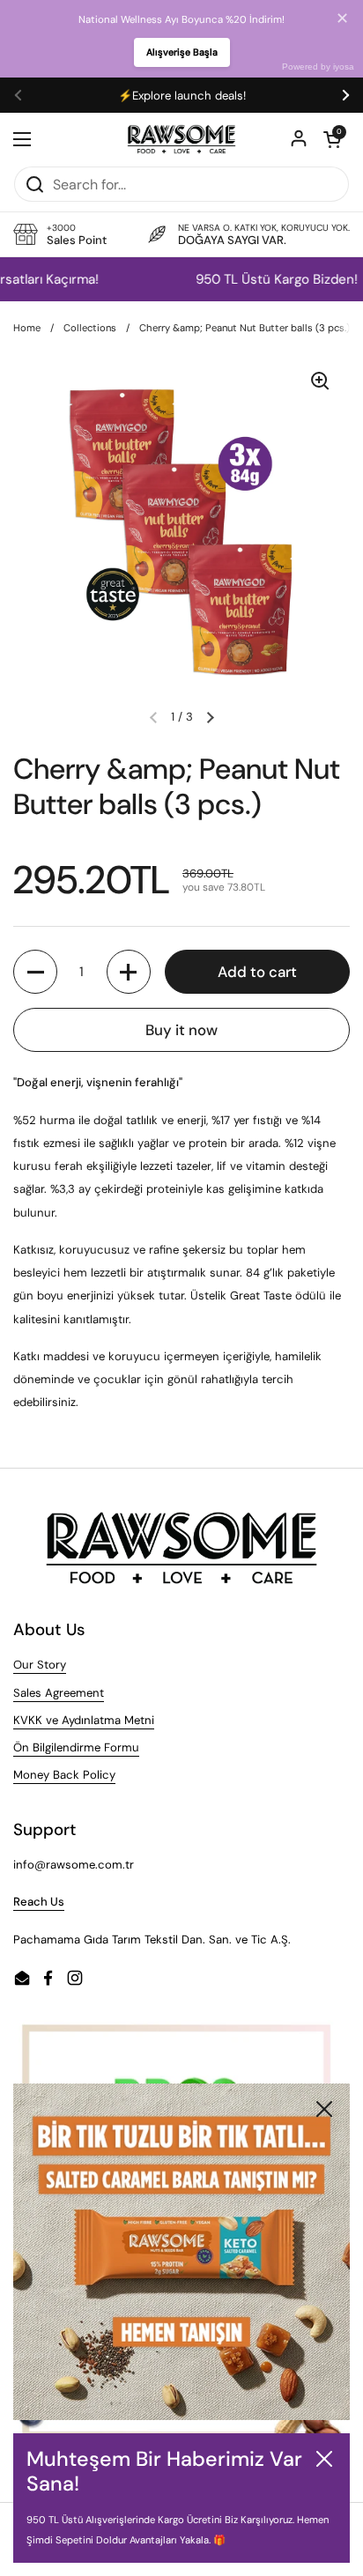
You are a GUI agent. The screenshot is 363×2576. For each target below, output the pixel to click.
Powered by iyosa (318, 67)
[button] (332, 139)
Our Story (40, 1665)
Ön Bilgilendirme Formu (76, 1747)
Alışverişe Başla (182, 52)
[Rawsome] (182, 139)
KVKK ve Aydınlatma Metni (84, 1720)
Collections (90, 328)
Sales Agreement (59, 1693)
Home (27, 328)
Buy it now (181, 1030)
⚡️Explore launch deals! (182, 96)
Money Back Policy (64, 1775)
